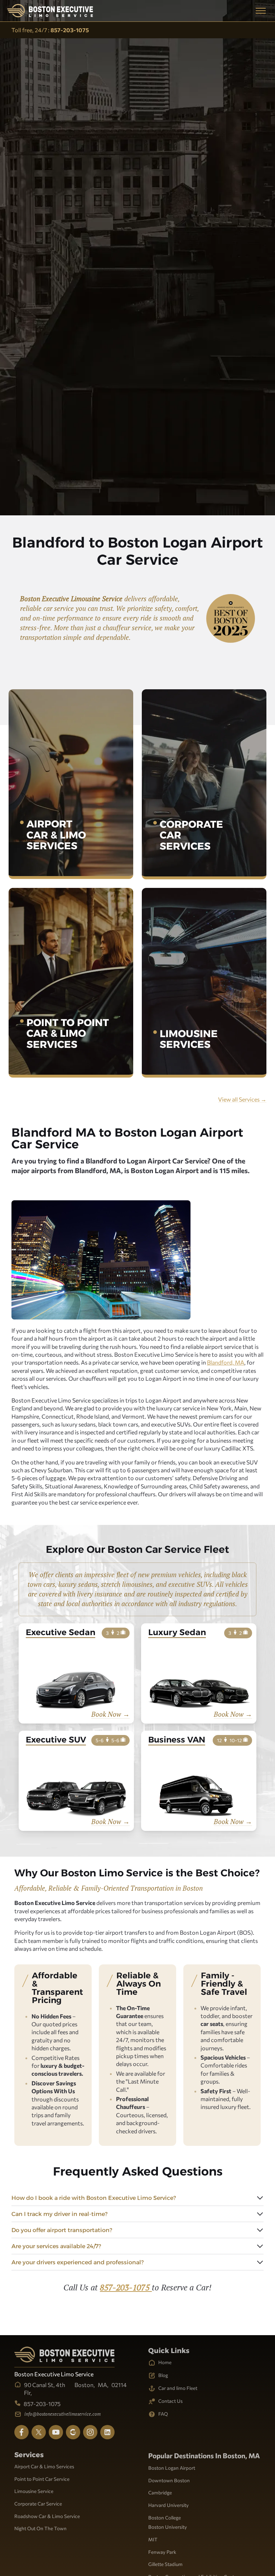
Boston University (168, 2527)
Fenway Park (162, 2552)
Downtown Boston (169, 2480)
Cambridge (160, 2492)
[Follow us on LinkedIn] (107, 2432)
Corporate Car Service (38, 2504)
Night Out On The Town (40, 2528)
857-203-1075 (126, 2287)
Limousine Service (34, 2491)
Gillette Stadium (165, 2564)
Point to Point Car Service (42, 2479)
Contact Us (170, 2401)
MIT (153, 2539)
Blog (163, 2375)
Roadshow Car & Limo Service (47, 2516)
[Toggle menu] (261, 11)
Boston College (165, 2517)
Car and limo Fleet (178, 2388)
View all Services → (242, 1099)
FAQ (163, 2414)
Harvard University (168, 2505)
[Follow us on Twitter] (39, 2432)
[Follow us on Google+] (73, 2432)
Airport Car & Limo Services (44, 2466)
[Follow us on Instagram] (90, 2432)
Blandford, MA (226, 1362)
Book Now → (110, 1714)
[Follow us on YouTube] (56, 2432)
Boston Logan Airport (172, 2468)
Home (165, 2362)
